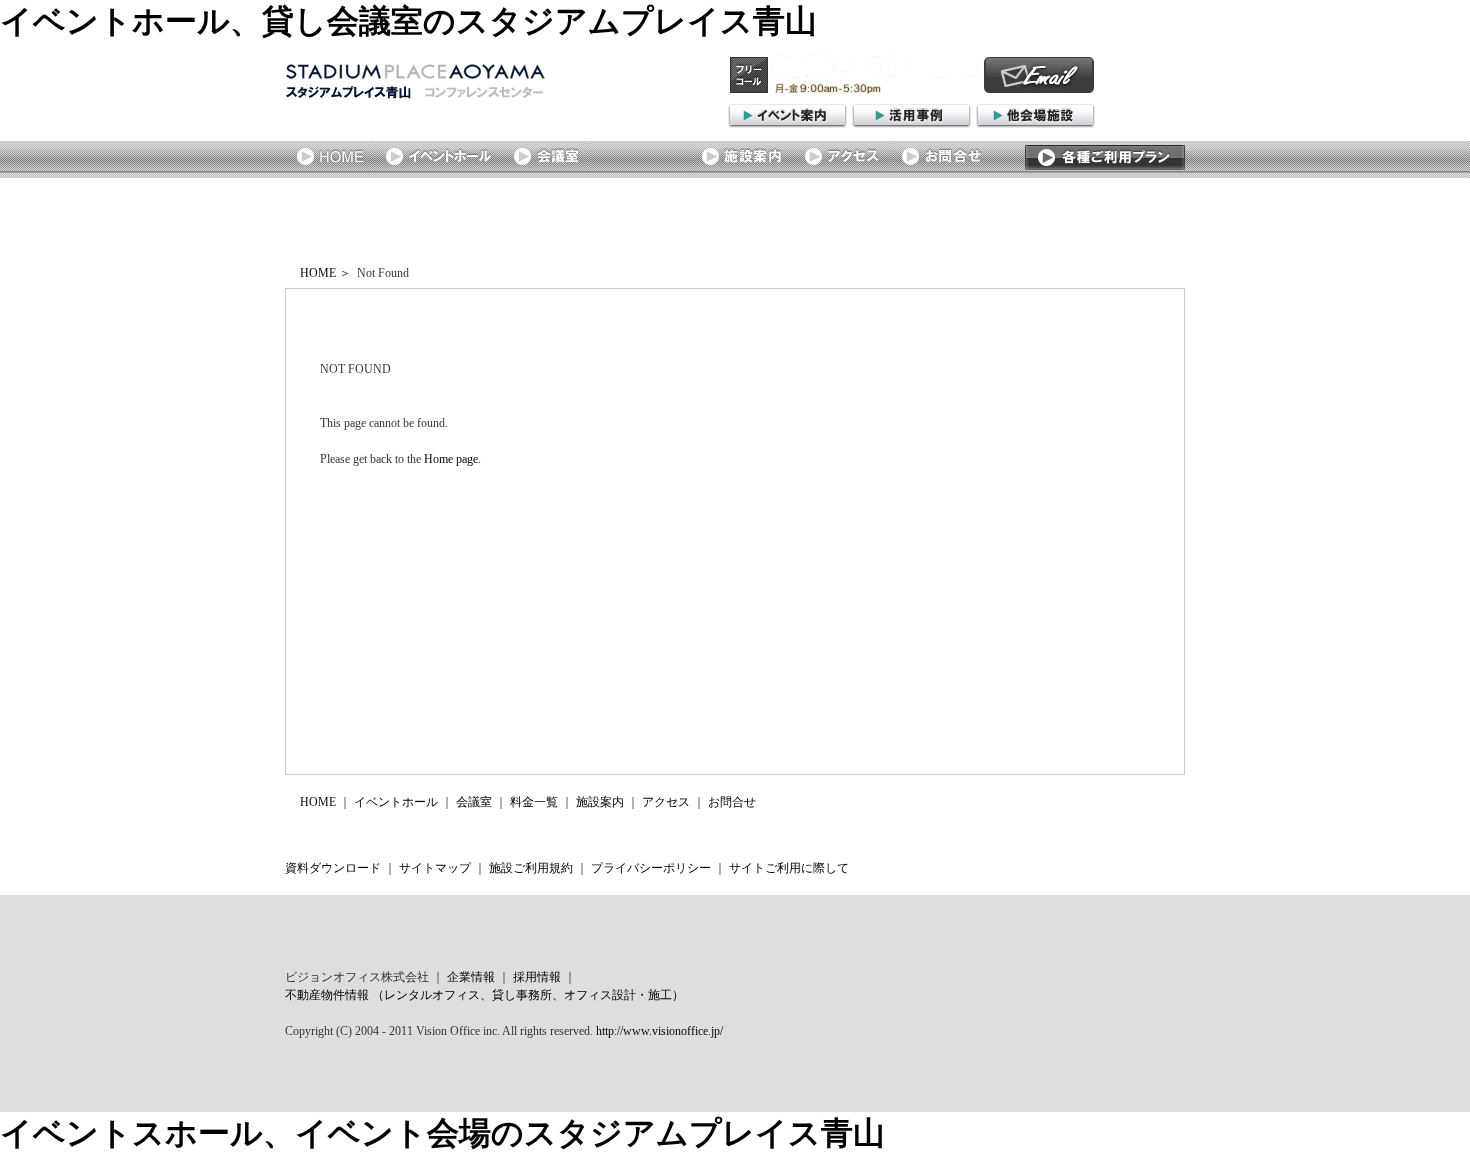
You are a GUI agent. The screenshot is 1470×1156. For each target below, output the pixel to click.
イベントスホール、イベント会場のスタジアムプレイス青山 (442, 1133)
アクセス (666, 802)
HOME (318, 273)
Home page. (452, 459)
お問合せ (732, 802)
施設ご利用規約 (531, 868)
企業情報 (471, 977)
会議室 (474, 802)
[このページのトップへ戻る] (1110, 832)
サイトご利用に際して (789, 868)
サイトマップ (435, 868)
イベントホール (396, 802)
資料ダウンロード (333, 868)
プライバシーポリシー (651, 868)
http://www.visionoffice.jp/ (659, 1031)
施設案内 (600, 802)
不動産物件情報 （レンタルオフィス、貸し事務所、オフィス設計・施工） (484, 995)
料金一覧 (534, 802)
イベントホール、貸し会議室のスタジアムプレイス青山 (408, 21)
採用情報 (537, 977)
